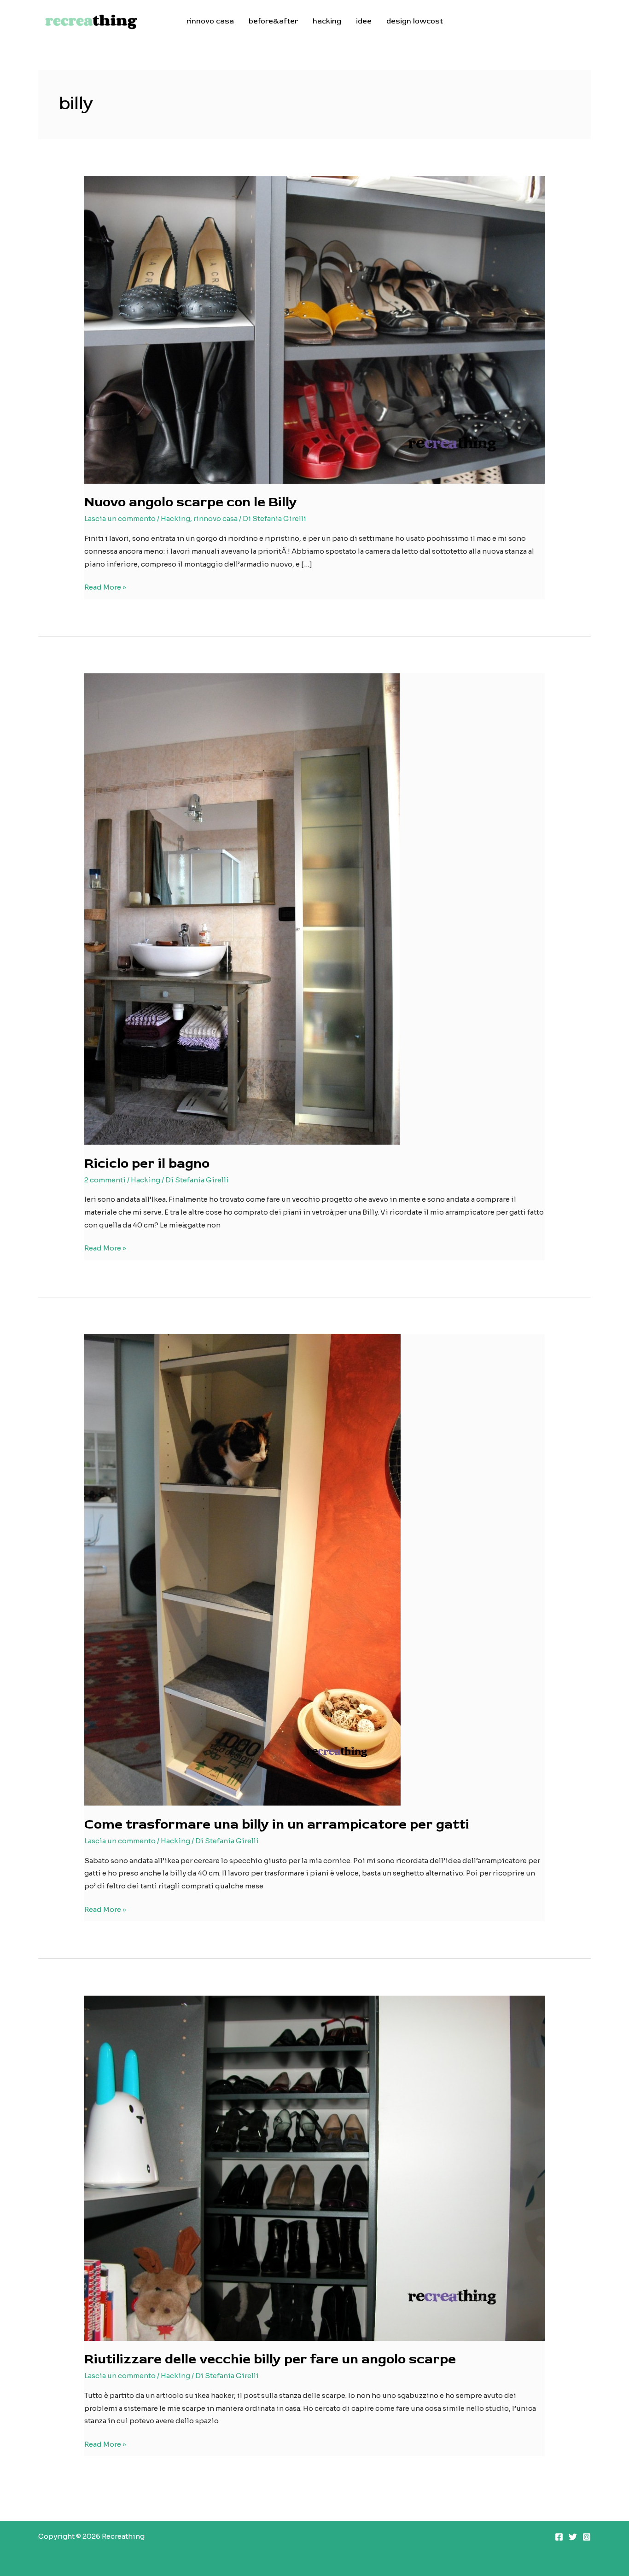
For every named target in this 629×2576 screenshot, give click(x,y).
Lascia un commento (120, 518)
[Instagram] (587, 2537)
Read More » (105, 588)
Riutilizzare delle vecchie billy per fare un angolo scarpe (270, 2359)
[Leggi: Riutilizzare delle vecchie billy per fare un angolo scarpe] (314, 2168)
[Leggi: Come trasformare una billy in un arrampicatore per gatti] (242, 1569)
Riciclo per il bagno (147, 1163)
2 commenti (105, 1180)
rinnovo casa (215, 518)
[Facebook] (559, 2537)
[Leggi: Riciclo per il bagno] (242, 908)
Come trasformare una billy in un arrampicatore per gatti (277, 1824)
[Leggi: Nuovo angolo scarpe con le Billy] (314, 329)
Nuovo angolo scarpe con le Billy (191, 502)
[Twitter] (573, 2537)
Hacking (175, 518)
